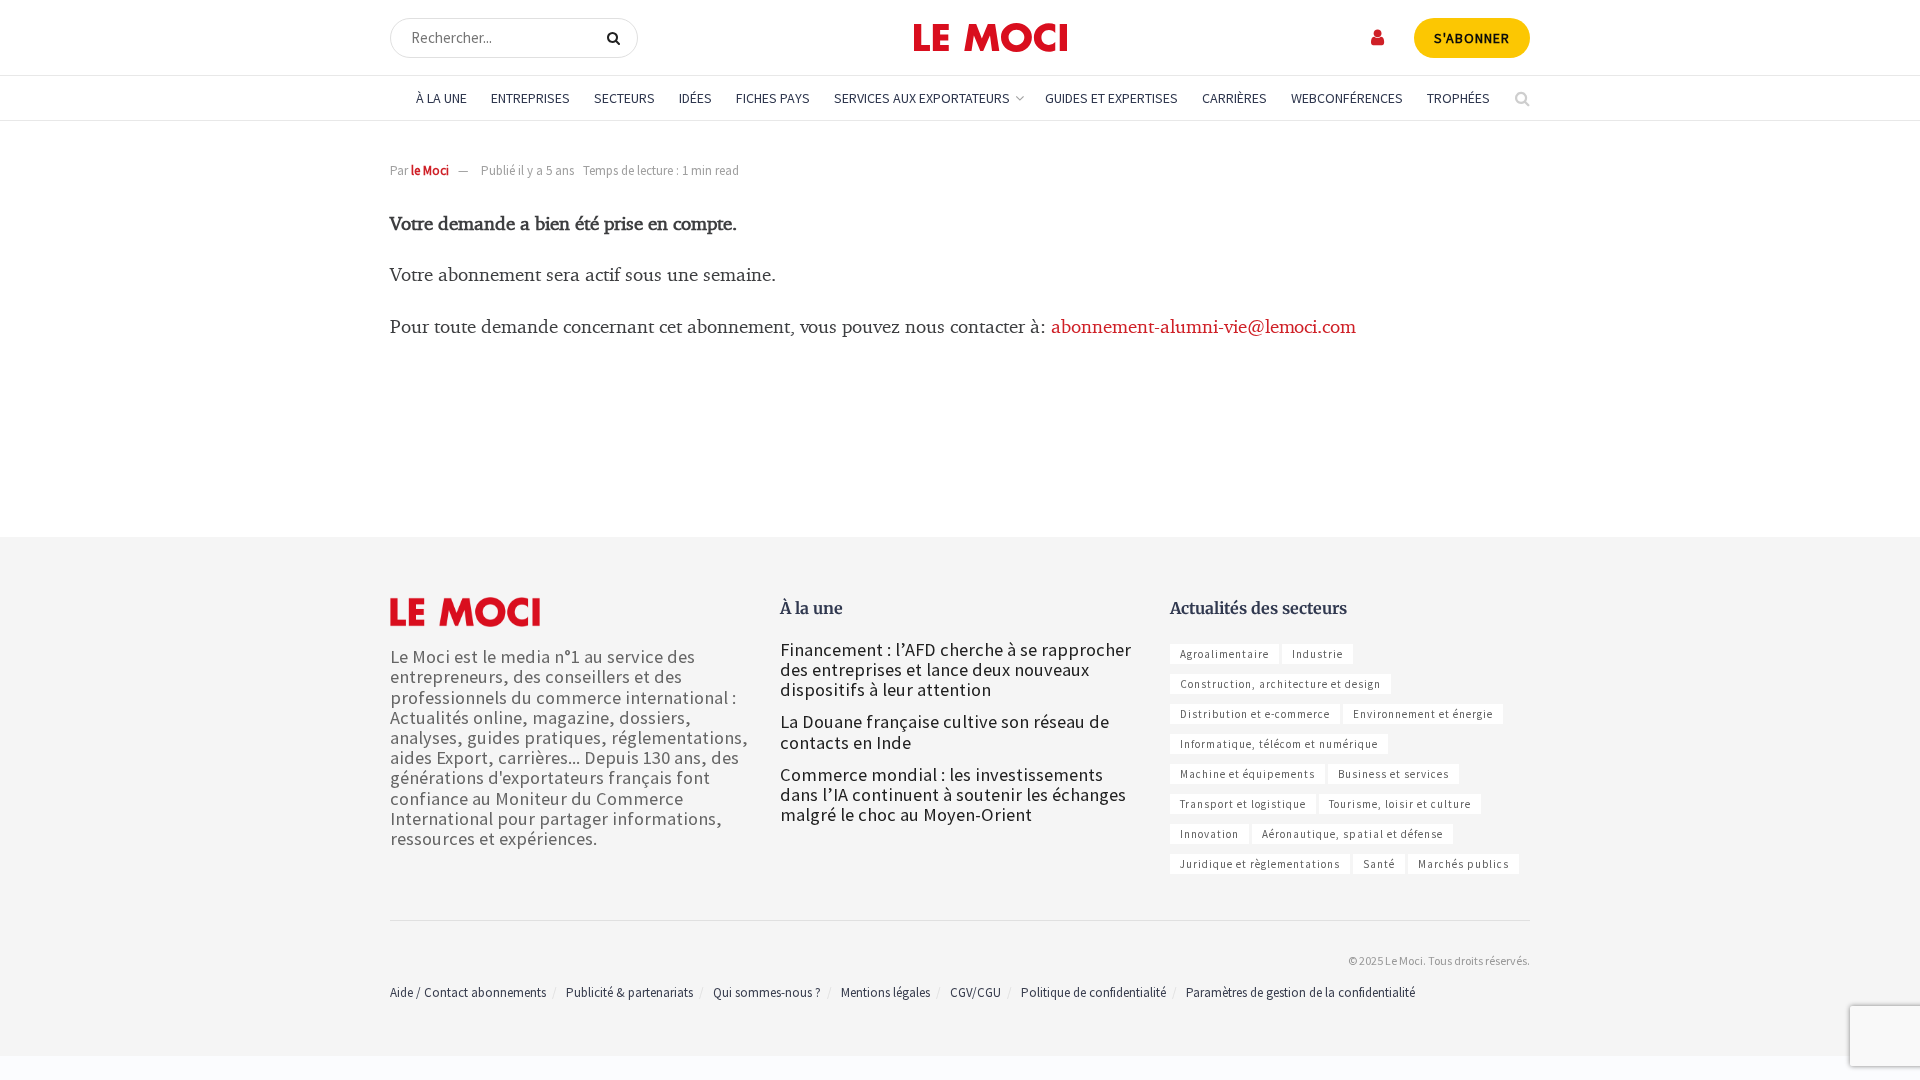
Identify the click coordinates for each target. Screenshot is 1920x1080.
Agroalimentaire (1224, 654)
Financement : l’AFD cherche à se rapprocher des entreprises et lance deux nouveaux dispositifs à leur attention (955, 669)
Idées (695, 98)
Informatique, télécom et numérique (1279, 744)
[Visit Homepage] (990, 38)
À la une (441, 98)
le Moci (430, 170)
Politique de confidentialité (1093, 992)
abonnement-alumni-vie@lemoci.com (1203, 327)
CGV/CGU (975, 992)
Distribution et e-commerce (1255, 714)
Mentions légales (885, 992)
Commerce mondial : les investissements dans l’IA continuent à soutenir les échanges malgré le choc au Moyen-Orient (953, 794)
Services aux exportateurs (922, 98)
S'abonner (1472, 38)
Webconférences (1347, 98)
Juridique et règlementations (1260, 864)
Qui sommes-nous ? (767, 992)
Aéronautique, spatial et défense (1352, 834)
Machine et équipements (1247, 774)
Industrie (1317, 654)
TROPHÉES (1458, 98)
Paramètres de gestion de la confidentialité (1300, 992)
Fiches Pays (773, 98)
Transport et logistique (1243, 804)
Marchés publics (1463, 864)
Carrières (1234, 98)
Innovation (1209, 834)
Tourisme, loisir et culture (1400, 804)
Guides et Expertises (1111, 98)
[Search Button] (617, 38)
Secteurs (624, 98)
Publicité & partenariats (629, 992)
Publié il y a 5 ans (527, 170)
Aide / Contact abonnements (468, 992)
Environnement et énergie (1423, 714)
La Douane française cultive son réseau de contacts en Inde (944, 731)
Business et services (1393, 774)
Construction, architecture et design (1280, 684)
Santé (1379, 864)
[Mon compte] (1378, 37)
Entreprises (530, 98)
